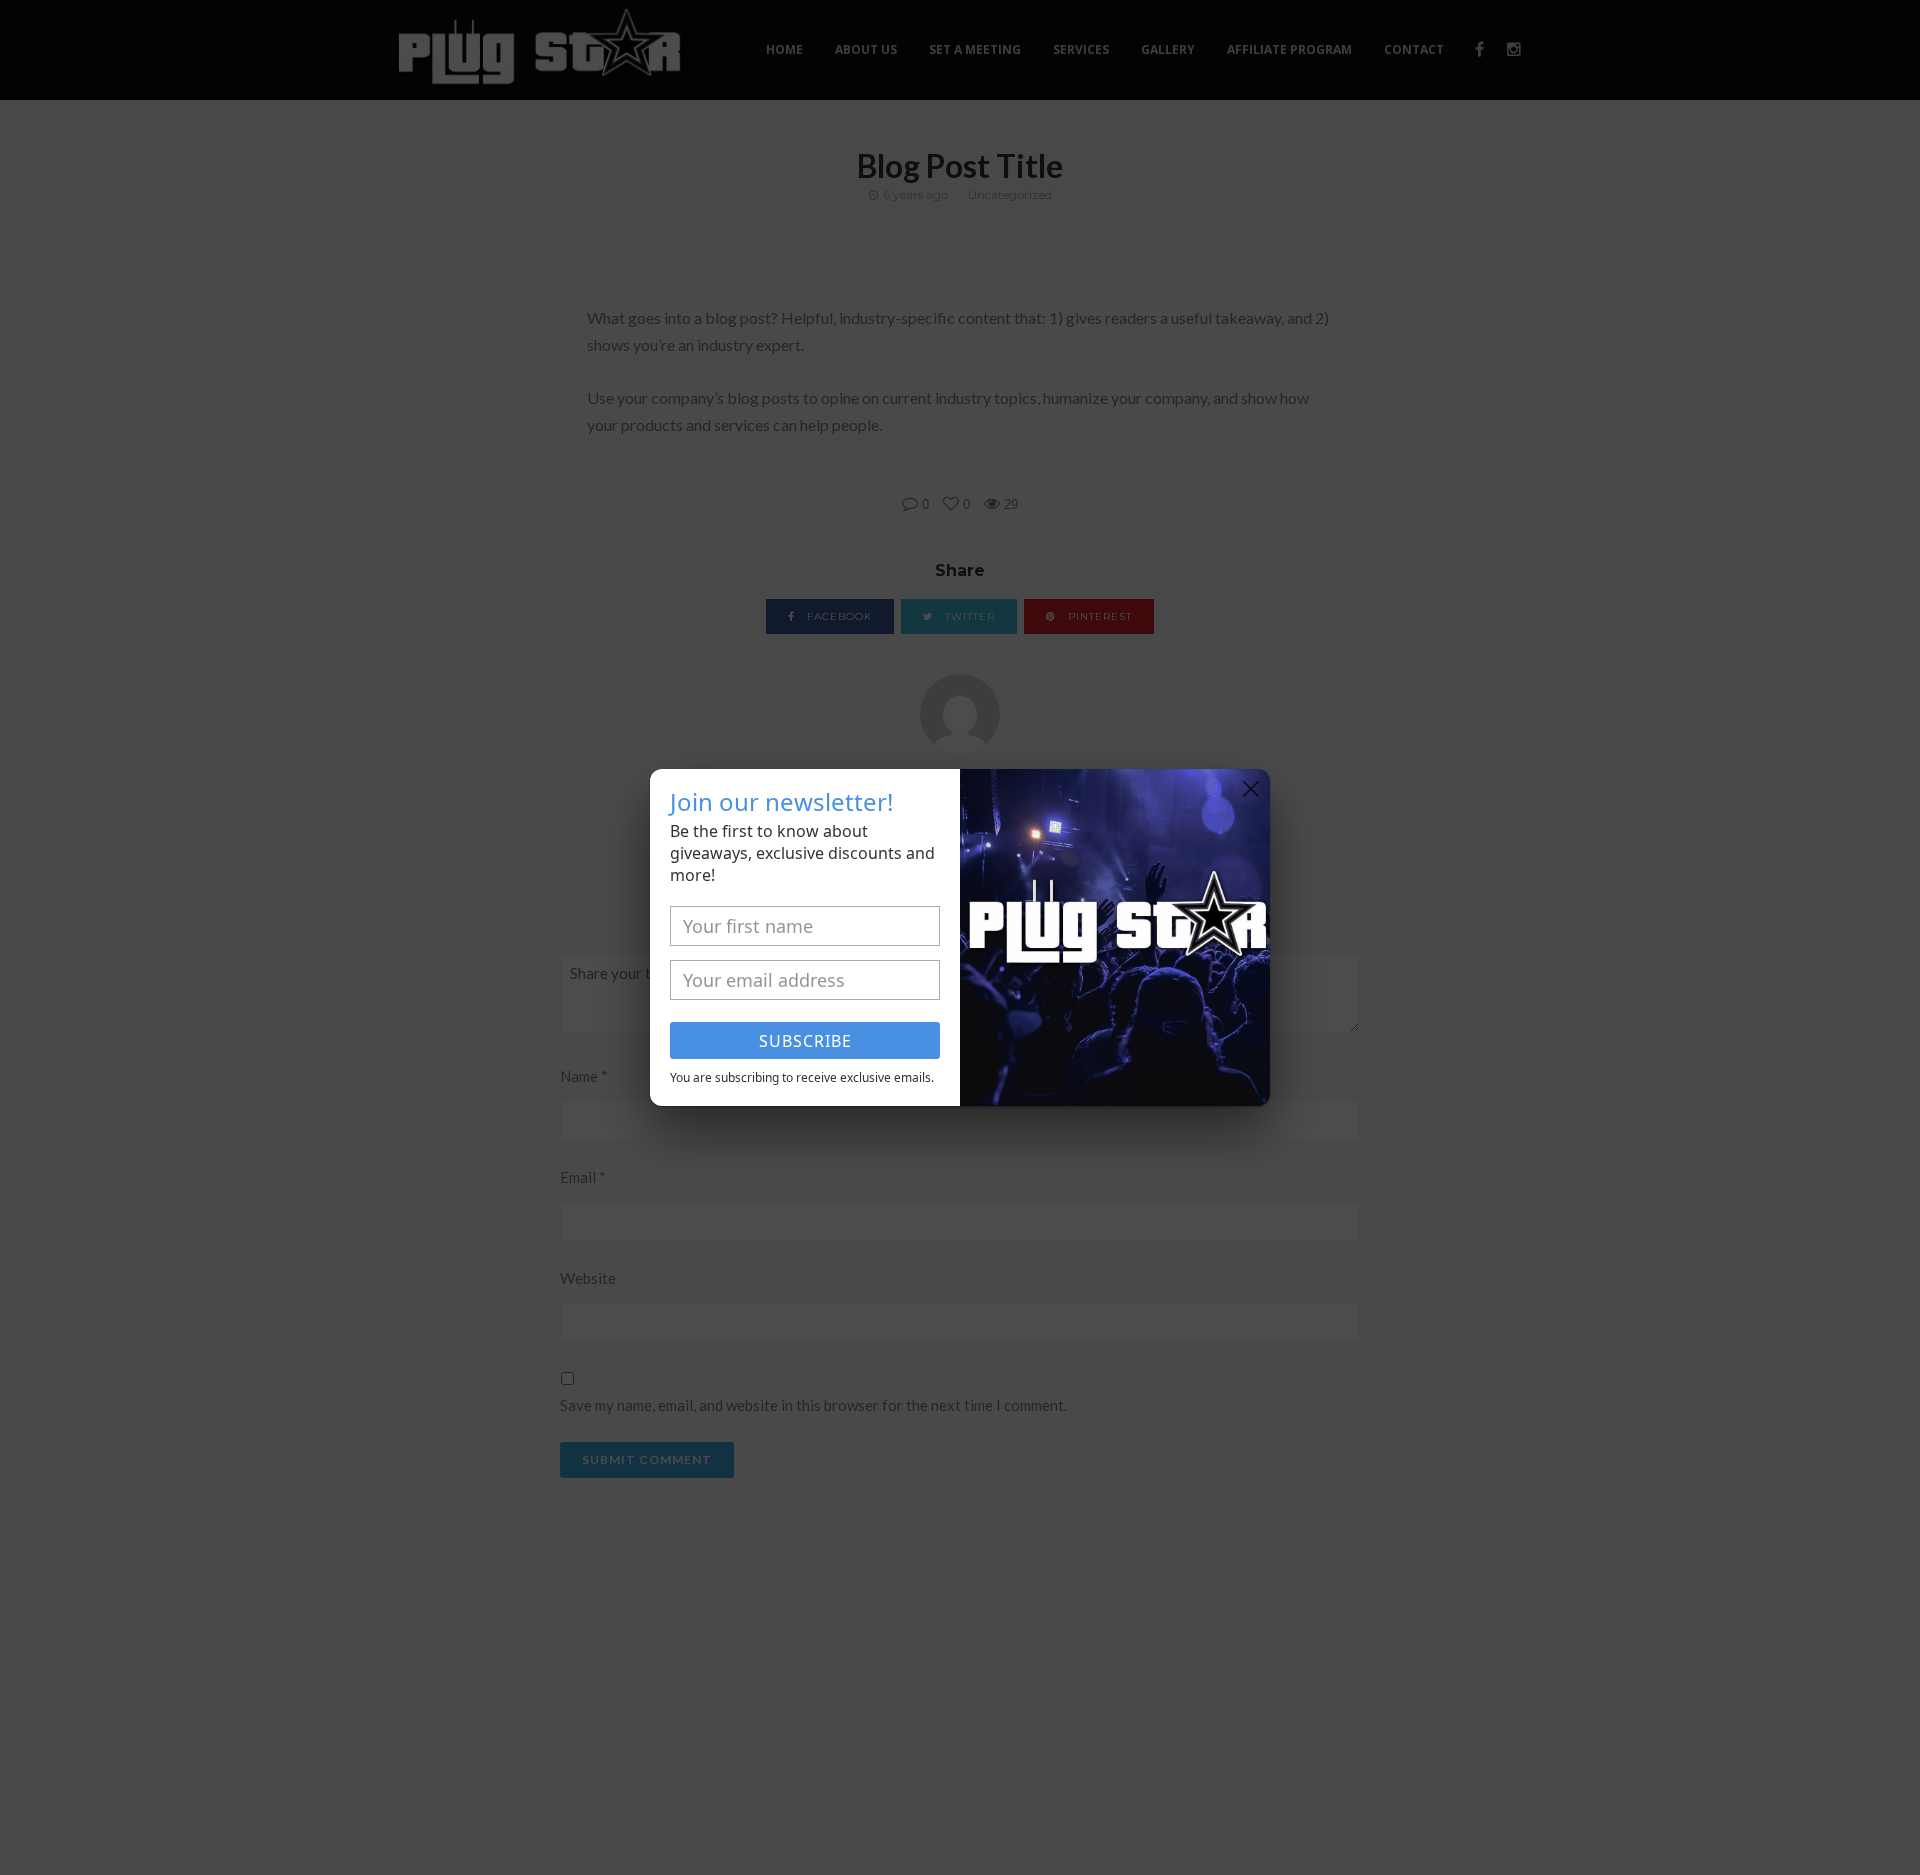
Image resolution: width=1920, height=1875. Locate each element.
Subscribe (805, 1041)
